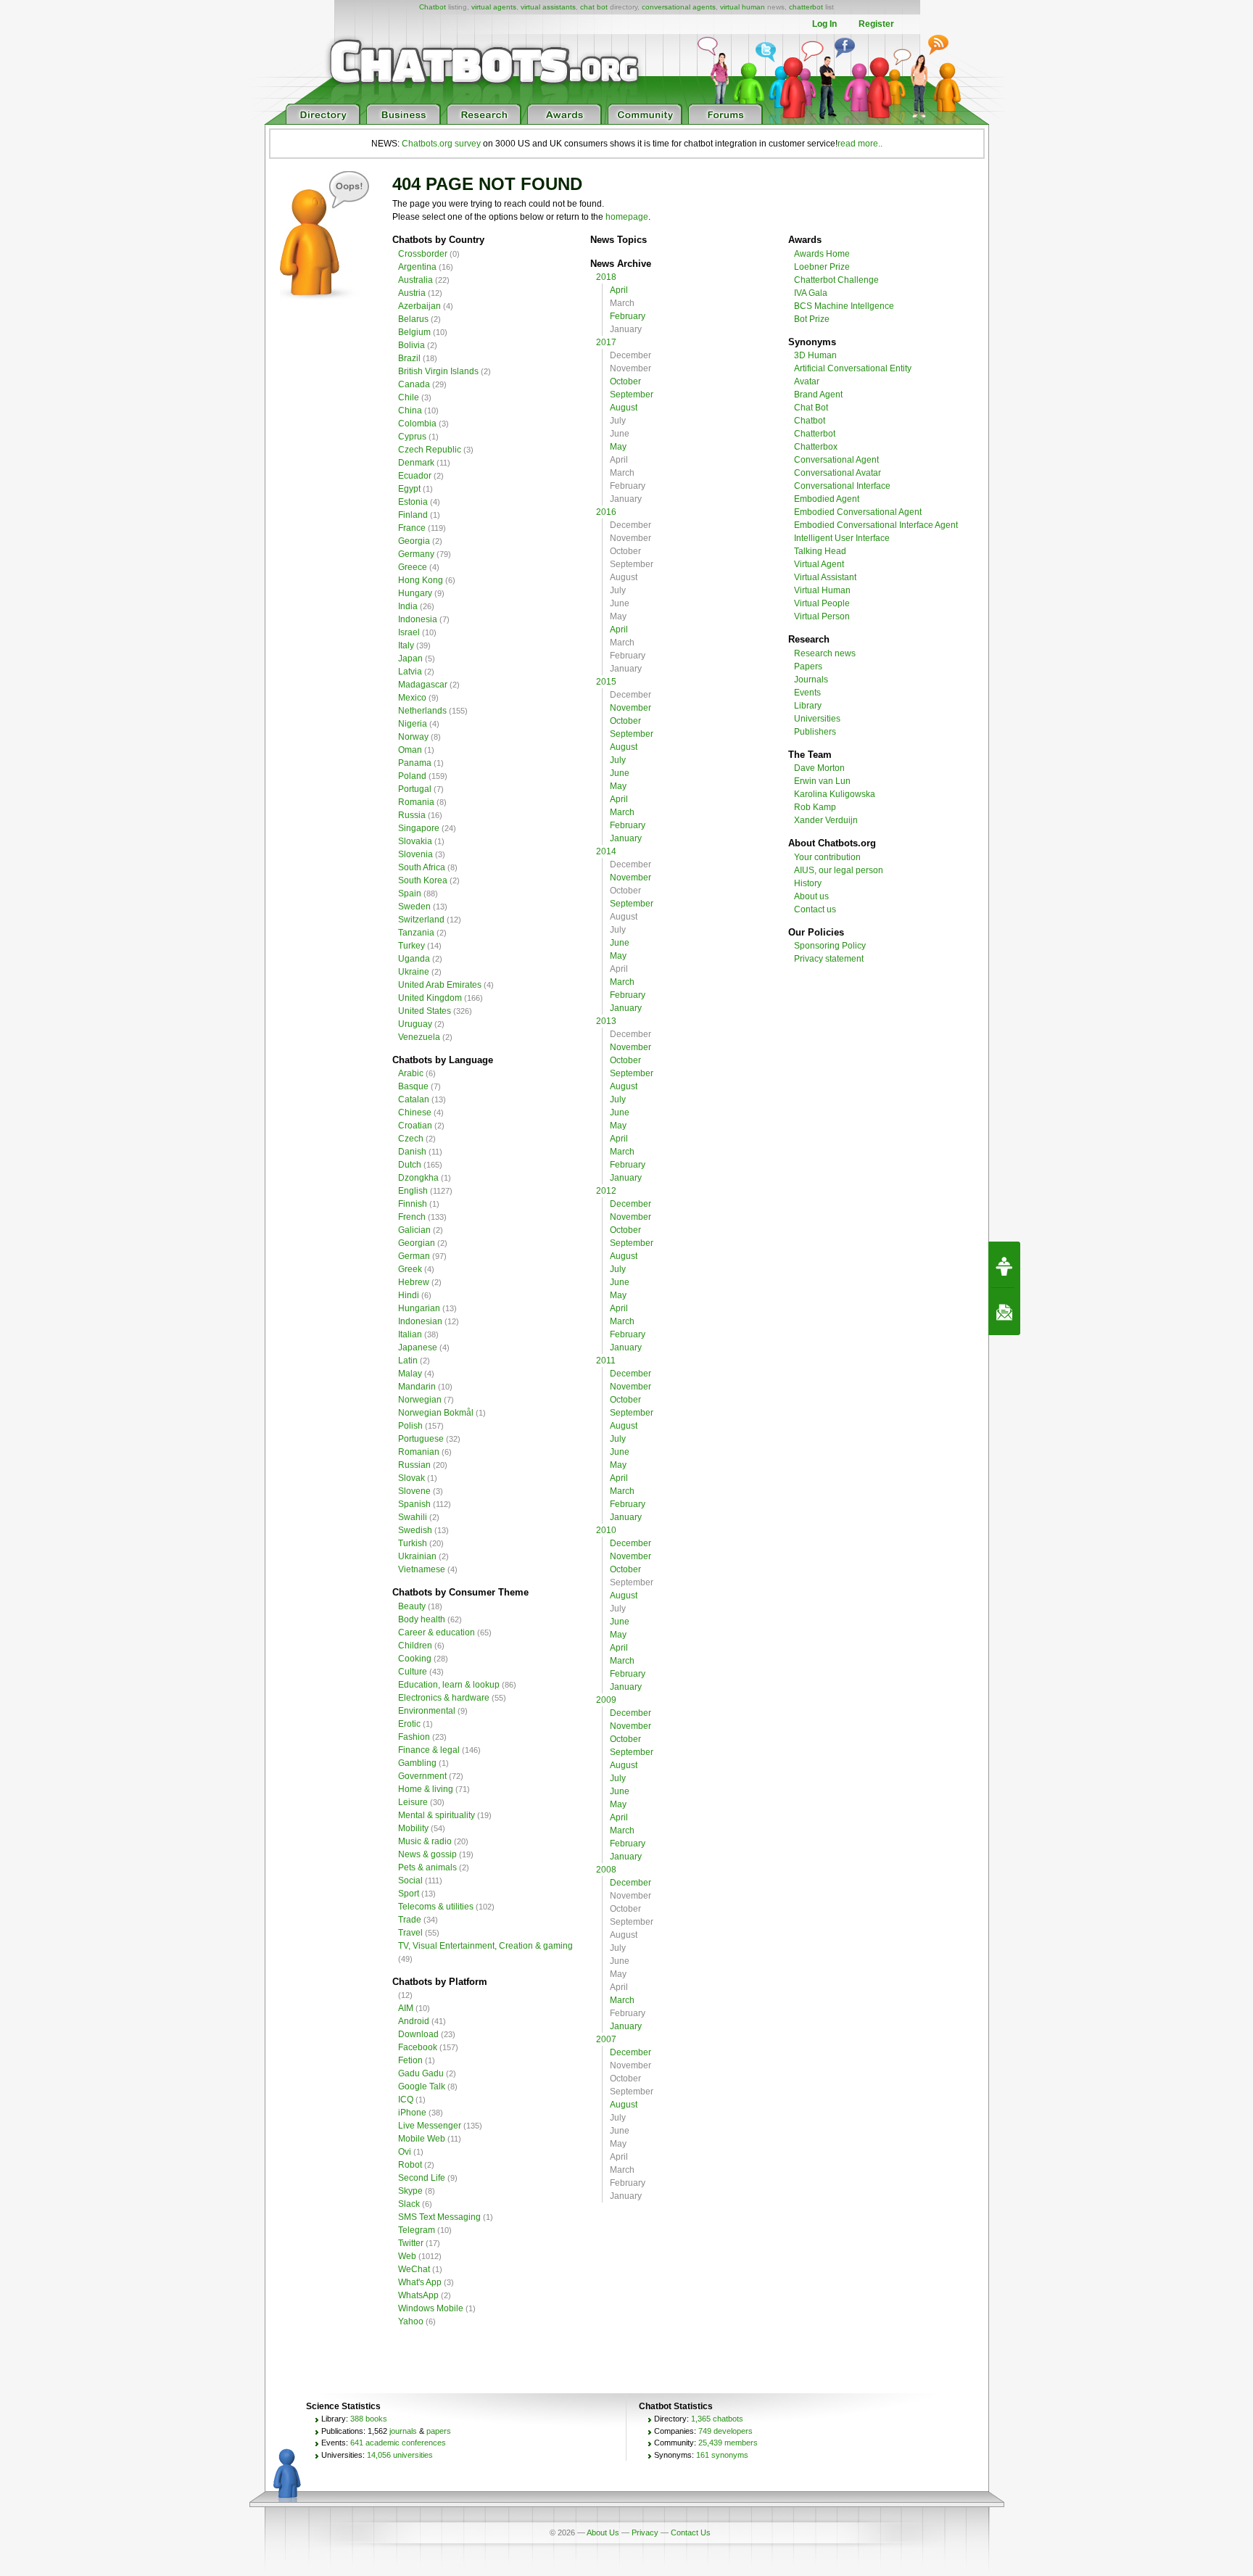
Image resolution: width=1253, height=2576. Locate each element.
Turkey (412, 946)
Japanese (418, 1347)
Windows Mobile (431, 2308)
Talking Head (820, 551)
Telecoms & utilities (436, 1907)
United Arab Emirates (440, 985)
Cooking (415, 1659)
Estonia (413, 502)
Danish (412, 1152)
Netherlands (422, 711)
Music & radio (425, 1841)
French (412, 1217)
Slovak (412, 1478)
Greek (410, 1269)
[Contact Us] (1004, 1312)
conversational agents (679, 7)
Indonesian (420, 1321)
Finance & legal (429, 1750)
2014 (606, 851)
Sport (409, 1894)
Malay (410, 1374)
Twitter (411, 2243)
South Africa (422, 867)
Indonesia (418, 619)
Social (410, 1881)
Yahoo (411, 2321)
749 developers (725, 2431)
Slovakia (415, 841)
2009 (606, 1700)
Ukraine (414, 972)
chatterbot (806, 7)
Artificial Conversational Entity (853, 368)
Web (407, 2256)
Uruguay (415, 1024)
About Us (603, 2532)
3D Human (815, 355)
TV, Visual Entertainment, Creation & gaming (485, 1946)
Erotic (409, 1724)
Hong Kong (421, 580)
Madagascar (423, 685)
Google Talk (422, 2086)
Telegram (417, 2230)
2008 (606, 1870)
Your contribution (827, 857)
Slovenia (415, 854)
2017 (606, 342)
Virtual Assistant (825, 577)
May (618, 447)
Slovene (414, 1491)
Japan (410, 659)
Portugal (415, 789)
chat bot (594, 7)
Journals (811, 680)
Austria (412, 293)
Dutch (410, 1165)
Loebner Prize (822, 267)
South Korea (423, 880)
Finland (413, 515)
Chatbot (433, 7)
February (628, 316)
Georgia (414, 541)
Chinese (415, 1112)
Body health (422, 1619)
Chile (409, 397)
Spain (410, 893)
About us (811, 896)
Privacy (645, 2532)
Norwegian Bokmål (436, 1413)
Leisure (413, 1802)
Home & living (426, 1789)
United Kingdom (430, 998)
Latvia (410, 672)
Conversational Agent (836, 460)
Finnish (413, 1204)
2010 (606, 1530)
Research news (825, 653)
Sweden (414, 907)
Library (808, 706)
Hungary (415, 593)
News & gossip (427, 1854)
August (624, 408)
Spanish (414, 1504)
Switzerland (421, 920)
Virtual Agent (819, 564)
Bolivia (412, 345)
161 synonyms (722, 2455)
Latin (408, 1361)
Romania (416, 802)
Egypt (409, 489)
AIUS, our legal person (839, 870)
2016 (606, 512)
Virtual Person (822, 616)
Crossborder (423, 254)
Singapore (419, 828)
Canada (414, 384)
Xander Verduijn (826, 820)
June (620, 773)
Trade (410, 1920)
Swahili (413, 1517)
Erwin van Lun (822, 781)
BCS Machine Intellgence (844, 306)
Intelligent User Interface (842, 538)
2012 (606, 1191)
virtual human (743, 7)
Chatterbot (815, 434)
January (626, 838)
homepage (627, 217)
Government (422, 1776)
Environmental (427, 1711)
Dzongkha (418, 1178)
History (808, 883)
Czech (411, 1139)
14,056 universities (400, 2455)
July (618, 760)
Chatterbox (816, 447)
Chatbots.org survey (441, 144)
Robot (410, 2165)
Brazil (409, 358)
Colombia (417, 424)
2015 (606, 682)
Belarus (413, 319)
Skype (410, 2191)
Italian (410, 1334)
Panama (415, 763)
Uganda (414, 959)
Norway (413, 737)
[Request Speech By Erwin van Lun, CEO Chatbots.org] (1004, 1265)
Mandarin (417, 1387)
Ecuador (415, 476)
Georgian (417, 1243)
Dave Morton (819, 768)
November (630, 708)
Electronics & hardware (444, 1698)
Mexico (412, 698)
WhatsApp (418, 2295)
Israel (409, 632)
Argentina (417, 267)
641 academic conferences (398, 2443)
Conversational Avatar (838, 473)
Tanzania (416, 933)
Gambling (417, 1763)
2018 (606, 277)
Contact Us (691, 2532)
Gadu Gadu (421, 2073)
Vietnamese (422, 1569)
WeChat (414, 2269)
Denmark (416, 463)
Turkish (413, 1543)
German (414, 1256)
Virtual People (822, 603)
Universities (817, 719)
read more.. (860, 144)
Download (418, 2034)
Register (876, 24)
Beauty (412, 1606)
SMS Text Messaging (439, 2217)
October (625, 381)
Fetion (410, 2060)
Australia (415, 280)
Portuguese (421, 1439)
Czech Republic (430, 450)
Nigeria (413, 724)
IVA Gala (811, 293)
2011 (606, 1361)
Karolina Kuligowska (835, 794)
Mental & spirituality (437, 1815)
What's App (420, 2282)
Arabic (411, 1073)
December (630, 1204)
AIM (406, 2008)
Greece (413, 567)
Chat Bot (811, 408)
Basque (413, 1086)
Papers (808, 666)
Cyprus (412, 437)
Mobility (413, 1828)
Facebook (418, 2047)
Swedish (415, 1530)
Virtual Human (822, 590)
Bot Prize (812, 319)
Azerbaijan (419, 306)
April (619, 290)
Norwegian (420, 1400)
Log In (824, 24)
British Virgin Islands (438, 371)
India (408, 606)
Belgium (414, 332)
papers (439, 2431)
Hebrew (414, 1282)
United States (425, 1011)
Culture (413, 1672)
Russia (412, 815)
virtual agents (494, 7)
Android (414, 2021)
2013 (606, 1021)
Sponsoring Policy (830, 946)
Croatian (415, 1126)
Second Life (422, 2178)
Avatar (807, 381)
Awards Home (822, 254)
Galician (414, 1230)
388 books (369, 2419)
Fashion (414, 1737)
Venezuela (419, 1037)
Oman (410, 750)
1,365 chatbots (717, 2419)
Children (415, 1646)
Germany (416, 554)
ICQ (406, 2100)
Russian (414, 1465)
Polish (410, 1426)
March (622, 812)
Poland (412, 776)
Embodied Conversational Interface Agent (876, 525)
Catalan (414, 1099)
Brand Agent (818, 395)
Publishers (815, 732)
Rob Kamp (815, 807)
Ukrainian (417, 1556)
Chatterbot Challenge (836, 280)
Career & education (437, 1632)
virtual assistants (548, 7)
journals (403, 2431)
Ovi (405, 2152)
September (632, 395)
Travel (410, 1933)
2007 (606, 2039)
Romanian (419, 1452)
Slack (409, 2204)
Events (807, 693)
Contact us (815, 909)
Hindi (409, 1295)
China (410, 410)
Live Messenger (430, 2126)
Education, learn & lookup (449, 1685)
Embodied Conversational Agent (858, 512)
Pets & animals (427, 1867)
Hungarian (419, 1308)
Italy (406, 645)
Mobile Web (422, 2139)
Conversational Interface (842, 486)
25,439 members (728, 2443)
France (412, 528)
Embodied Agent (827, 499)
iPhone (412, 2113)
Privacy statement (829, 959)
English (413, 1191)
